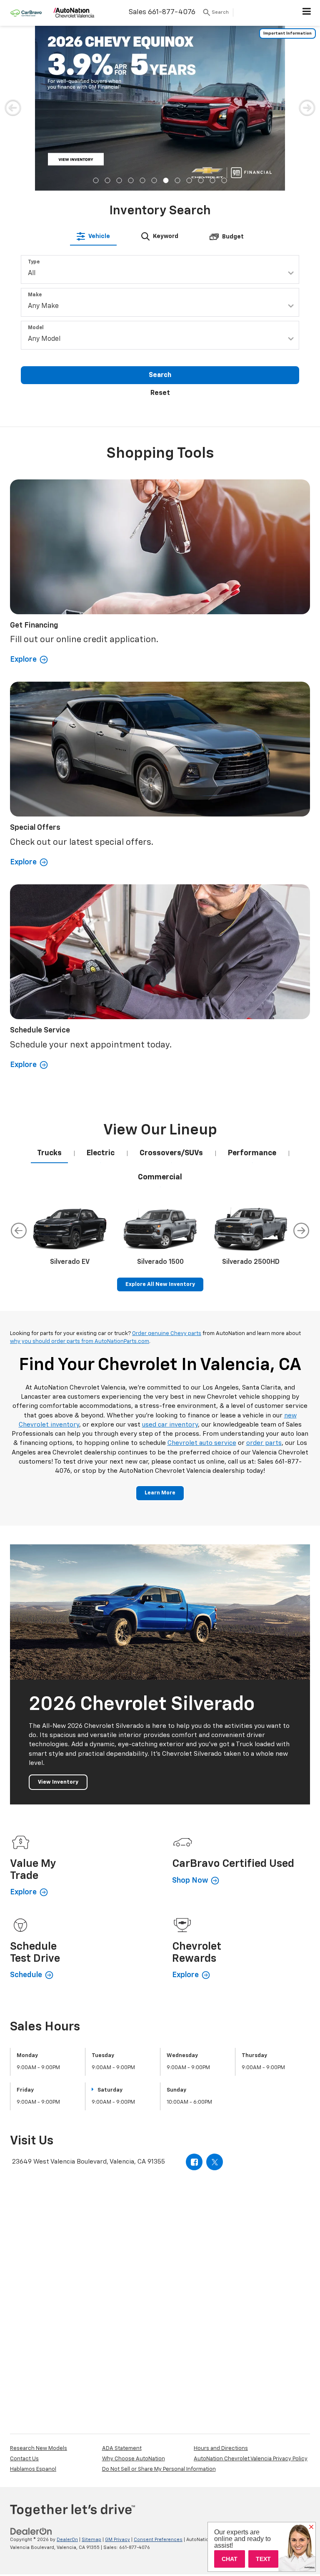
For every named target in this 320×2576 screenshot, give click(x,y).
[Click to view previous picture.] (13, 107)
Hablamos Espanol (33, 2469)
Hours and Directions (221, 2448)
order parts (264, 1443)
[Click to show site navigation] (307, 13)
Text (263, 2559)
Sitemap (91, 2540)
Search (160, 375)
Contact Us (24, 2459)
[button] (96, 180)
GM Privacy (117, 2540)
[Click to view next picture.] (307, 107)
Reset (160, 393)
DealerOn (67, 2540)
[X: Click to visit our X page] (215, 2162)
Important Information (287, 33)
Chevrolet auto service (202, 1443)
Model (36, 328)
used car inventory (170, 1425)
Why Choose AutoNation (134, 2459)
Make (35, 295)
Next (301, 1231)
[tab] (93, 236)
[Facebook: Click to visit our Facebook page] (194, 2162)
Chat (230, 2559)
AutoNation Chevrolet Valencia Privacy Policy (251, 2459)
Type (34, 262)
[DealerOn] (31, 2532)
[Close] (311, 2527)
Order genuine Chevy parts (167, 1334)
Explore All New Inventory (160, 1284)
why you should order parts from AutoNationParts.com (80, 1341)
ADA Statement (122, 2448)
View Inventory (58, 1782)
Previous (19, 1231)
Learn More (160, 1493)
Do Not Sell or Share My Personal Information (159, 2469)
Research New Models (39, 2448)
